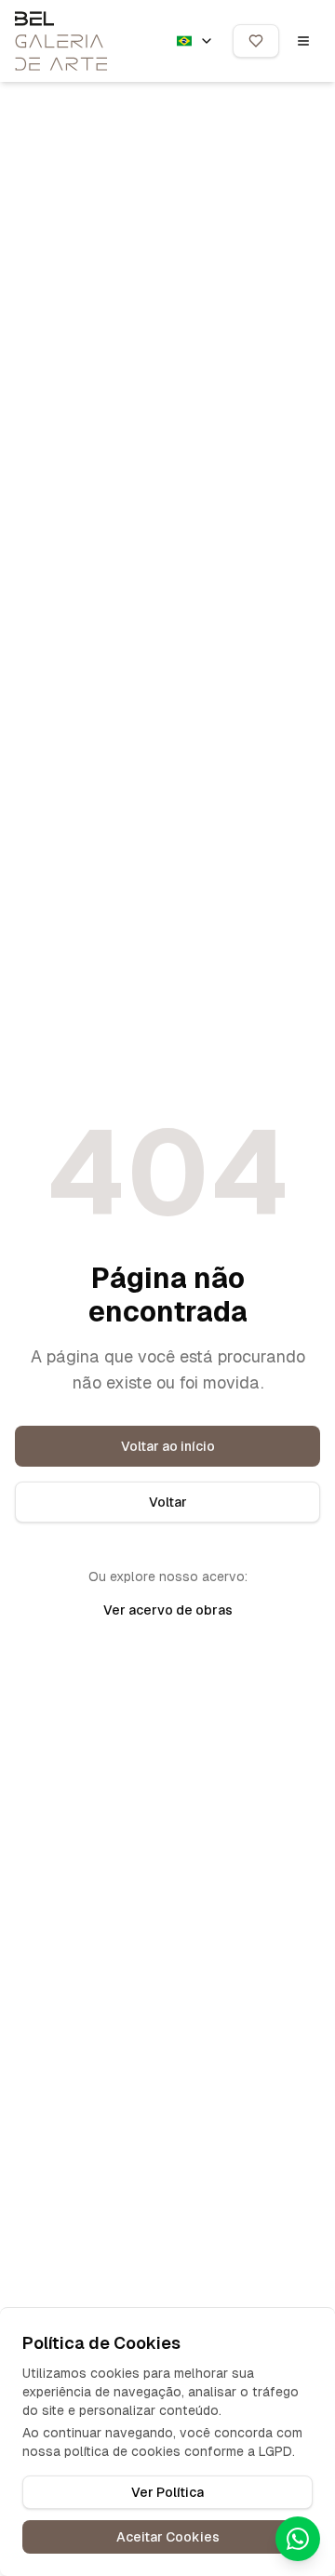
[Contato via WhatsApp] (298, 2539)
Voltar (168, 1502)
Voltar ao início (168, 1446)
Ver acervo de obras (168, 1610)
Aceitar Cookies (168, 2537)
